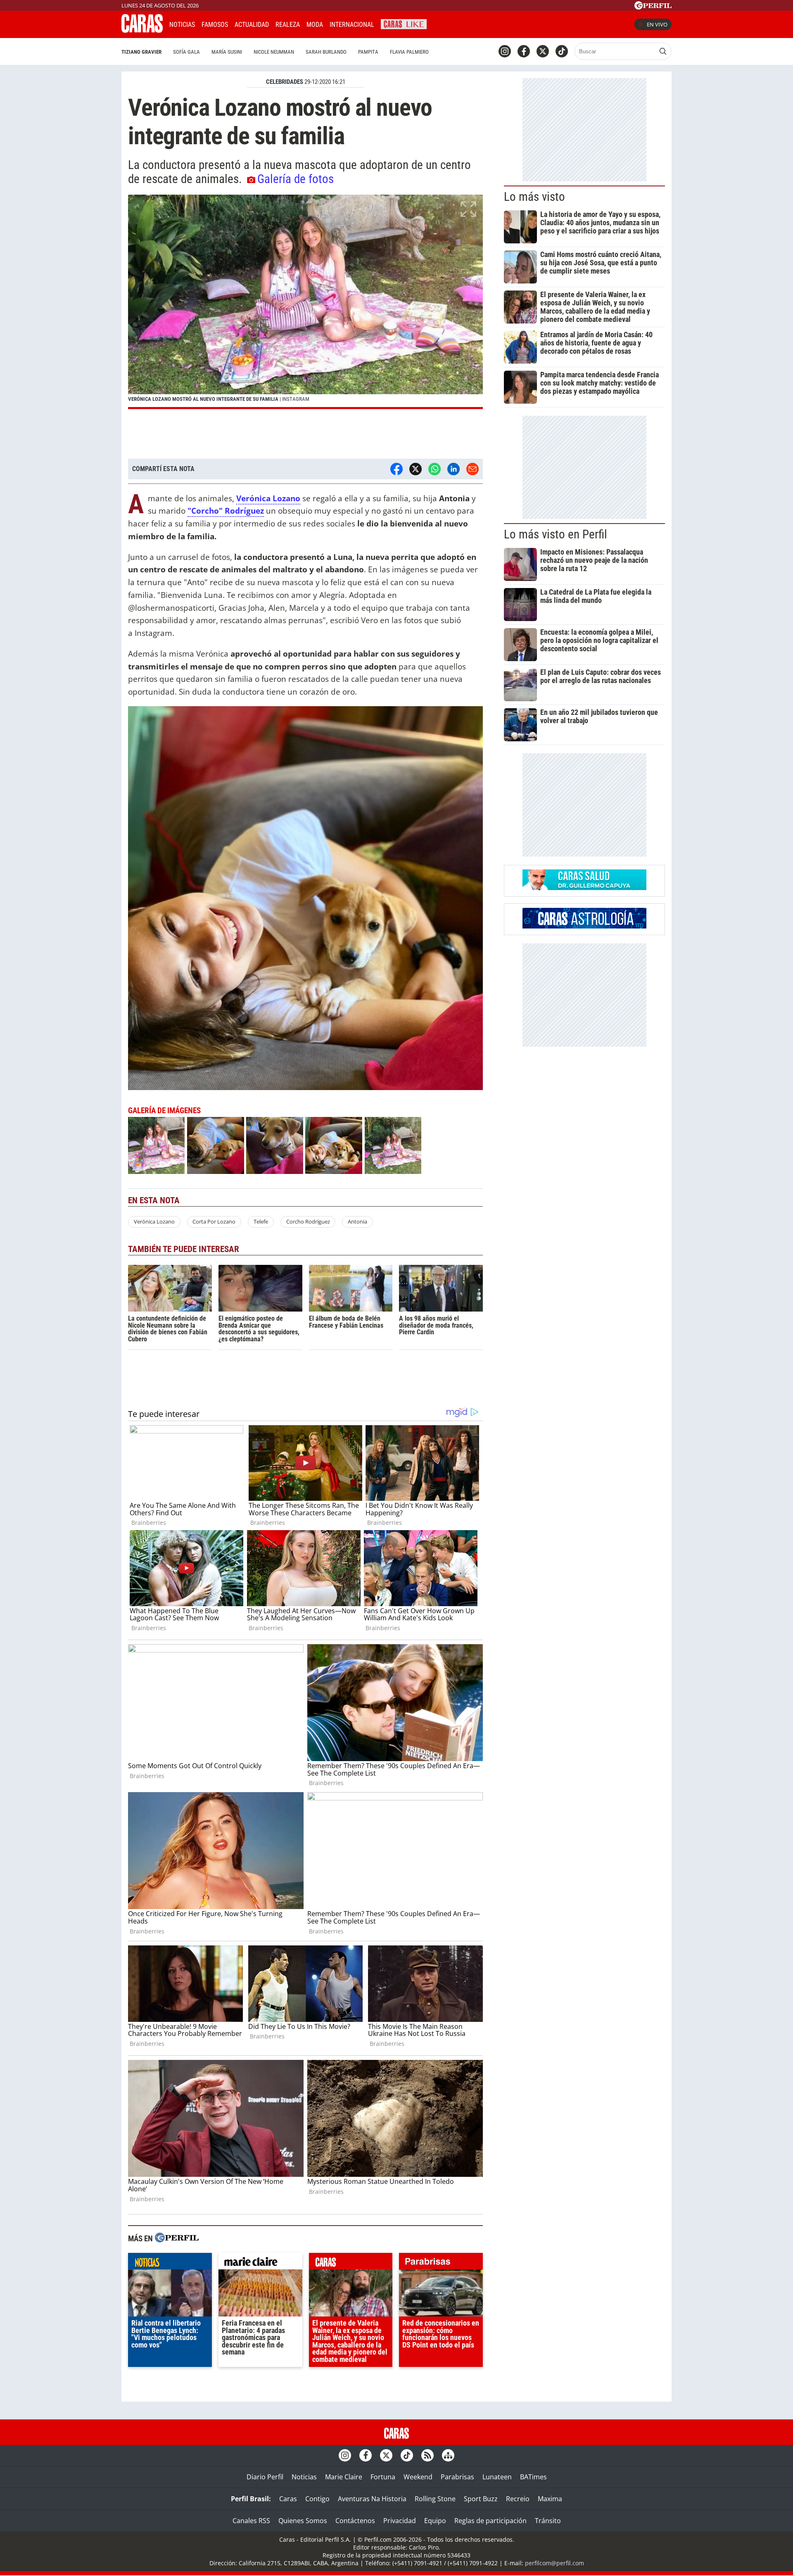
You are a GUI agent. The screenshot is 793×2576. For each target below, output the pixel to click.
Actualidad (252, 25)
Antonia (357, 1221)
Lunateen (497, 2477)
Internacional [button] (352, 25)
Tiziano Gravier (141, 52)
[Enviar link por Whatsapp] (434, 469)
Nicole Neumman (274, 52)
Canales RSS (251, 2521)
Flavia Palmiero (409, 52)
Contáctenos (355, 2521)
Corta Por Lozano (214, 1221)
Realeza (288, 25)
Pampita (368, 52)
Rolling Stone (435, 2499)
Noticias (182, 25)
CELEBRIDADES (285, 82)
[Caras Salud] (584, 888)
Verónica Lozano (154, 1221)
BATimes (533, 2477)
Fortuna (383, 2477)
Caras (288, 2499)
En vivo (657, 24)
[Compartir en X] (415, 469)
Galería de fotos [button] (296, 179)
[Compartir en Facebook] (396, 469)
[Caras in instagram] (505, 51)
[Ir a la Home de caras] (142, 30)
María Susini (227, 52)
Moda (315, 25)
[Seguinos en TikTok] (562, 51)
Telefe (261, 1221)
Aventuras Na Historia (372, 2499)
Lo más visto (534, 197)
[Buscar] (663, 51)
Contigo (317, 2499)
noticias (170, 2263)
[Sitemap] (448, 2455)
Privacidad (400, 2521)
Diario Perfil (265, 2477)
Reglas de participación (490, 2521)
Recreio (518, 2499)
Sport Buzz (481, 2499)
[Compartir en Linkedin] (453, 469)
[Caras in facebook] (524, 51)
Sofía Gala (186, 52)
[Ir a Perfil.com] (653, 7)
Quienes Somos (303, 2521)
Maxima (550, 2499)
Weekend (418, 2477)
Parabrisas (457, 2477)
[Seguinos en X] (543, 51)
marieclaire (260, 2263)
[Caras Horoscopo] (584, 926)
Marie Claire (344, 2477)
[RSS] (427, 2455)
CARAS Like (404, 23)
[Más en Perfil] (177, 2239)
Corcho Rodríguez (308, 1221)
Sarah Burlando (326, 52)
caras (351, 2263)
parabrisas (441, 2263)
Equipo (435, 2521)
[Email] (472, 469)
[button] (305, 302)
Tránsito (548, 2521)
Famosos (215, 25)
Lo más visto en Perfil (556, 534)
